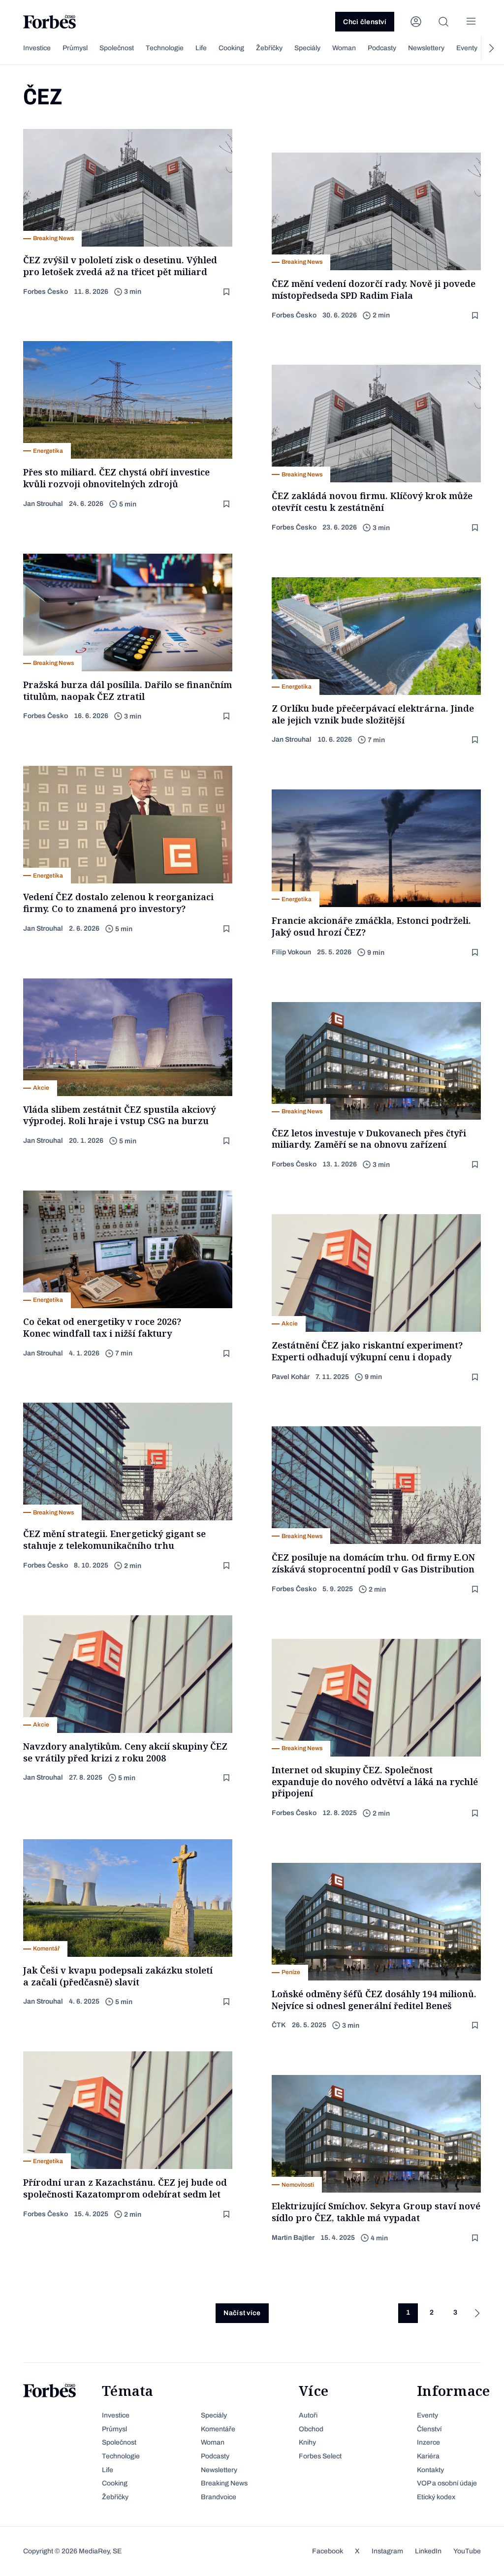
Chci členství (365, 22)
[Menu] (471, 22)
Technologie (165, 48)
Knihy (307, 2442)
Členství (429, 2429)
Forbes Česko (46, 292)
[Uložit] (227, 292)
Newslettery (426, 48)
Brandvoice (219, 2497)
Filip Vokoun (291, 952)
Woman (344, 48)
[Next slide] (491, 48)
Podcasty (382, 48)
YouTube (467, 2551)
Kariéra (428, 2456)
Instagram (387, 2551)
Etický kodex (436, 2497)
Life (201, 48)
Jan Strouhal (43, 504)
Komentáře (218, 2429)
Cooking (231, 48)
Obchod (311, 2429)
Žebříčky (269, 48)
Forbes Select (320, 2456)
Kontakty (430, 2470)
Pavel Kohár (291, 1377)
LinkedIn (428, 2551)
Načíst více (242, 2313)
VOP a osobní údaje (447, 2483)
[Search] (443, 22)
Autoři (308, 2415)
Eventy (467, 48)
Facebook (328, 2551)
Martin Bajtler (293, 2238)
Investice (37, 48)
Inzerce (428, 2442)
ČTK (279, 2025)
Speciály (307, 48)
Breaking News (224, 2483)
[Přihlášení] (416, 22)
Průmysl (75, 48)
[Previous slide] (13, 48)
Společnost (117, 48)
